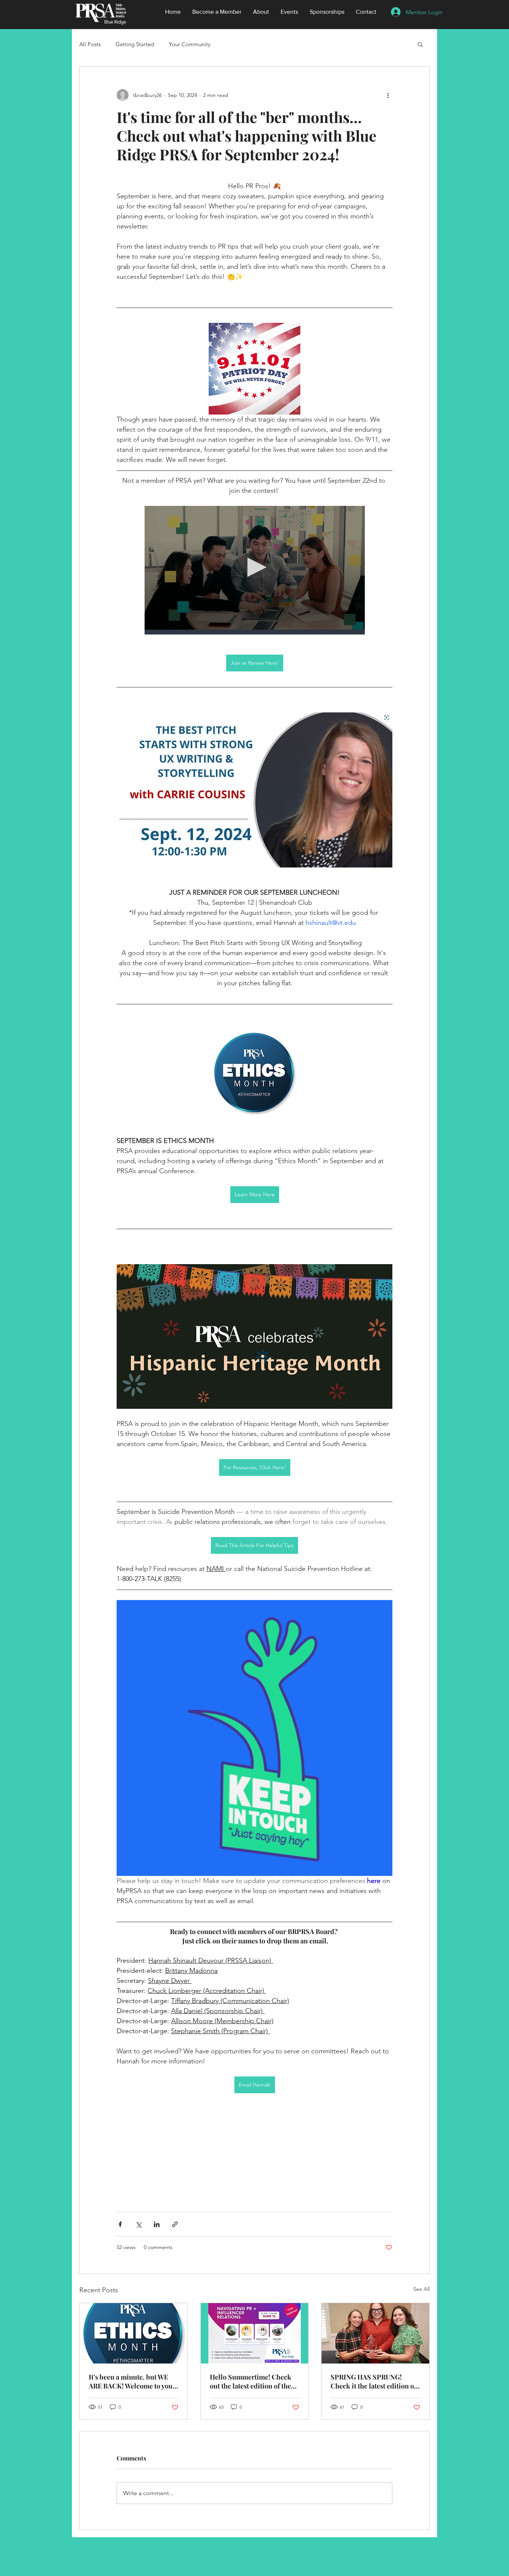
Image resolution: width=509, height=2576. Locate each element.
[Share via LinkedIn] (157, 2224)
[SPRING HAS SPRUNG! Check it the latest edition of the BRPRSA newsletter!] (375, 2333)
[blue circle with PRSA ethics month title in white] (134, 2333)
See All (421, 2289)
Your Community (190, 44)
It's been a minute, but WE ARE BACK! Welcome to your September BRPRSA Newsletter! (132, 2381)
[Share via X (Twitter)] (138, 2224)
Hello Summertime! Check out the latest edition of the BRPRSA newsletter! (251, 2381)
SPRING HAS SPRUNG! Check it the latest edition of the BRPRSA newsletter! (373, 2381)
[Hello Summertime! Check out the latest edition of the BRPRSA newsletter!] (255, 2333)
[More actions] (388, 95)
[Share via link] (175, 2224)
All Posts (90, 44)
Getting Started (135, 44)
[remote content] (255, 570)
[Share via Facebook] (120, 2224)
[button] (420, 44)
